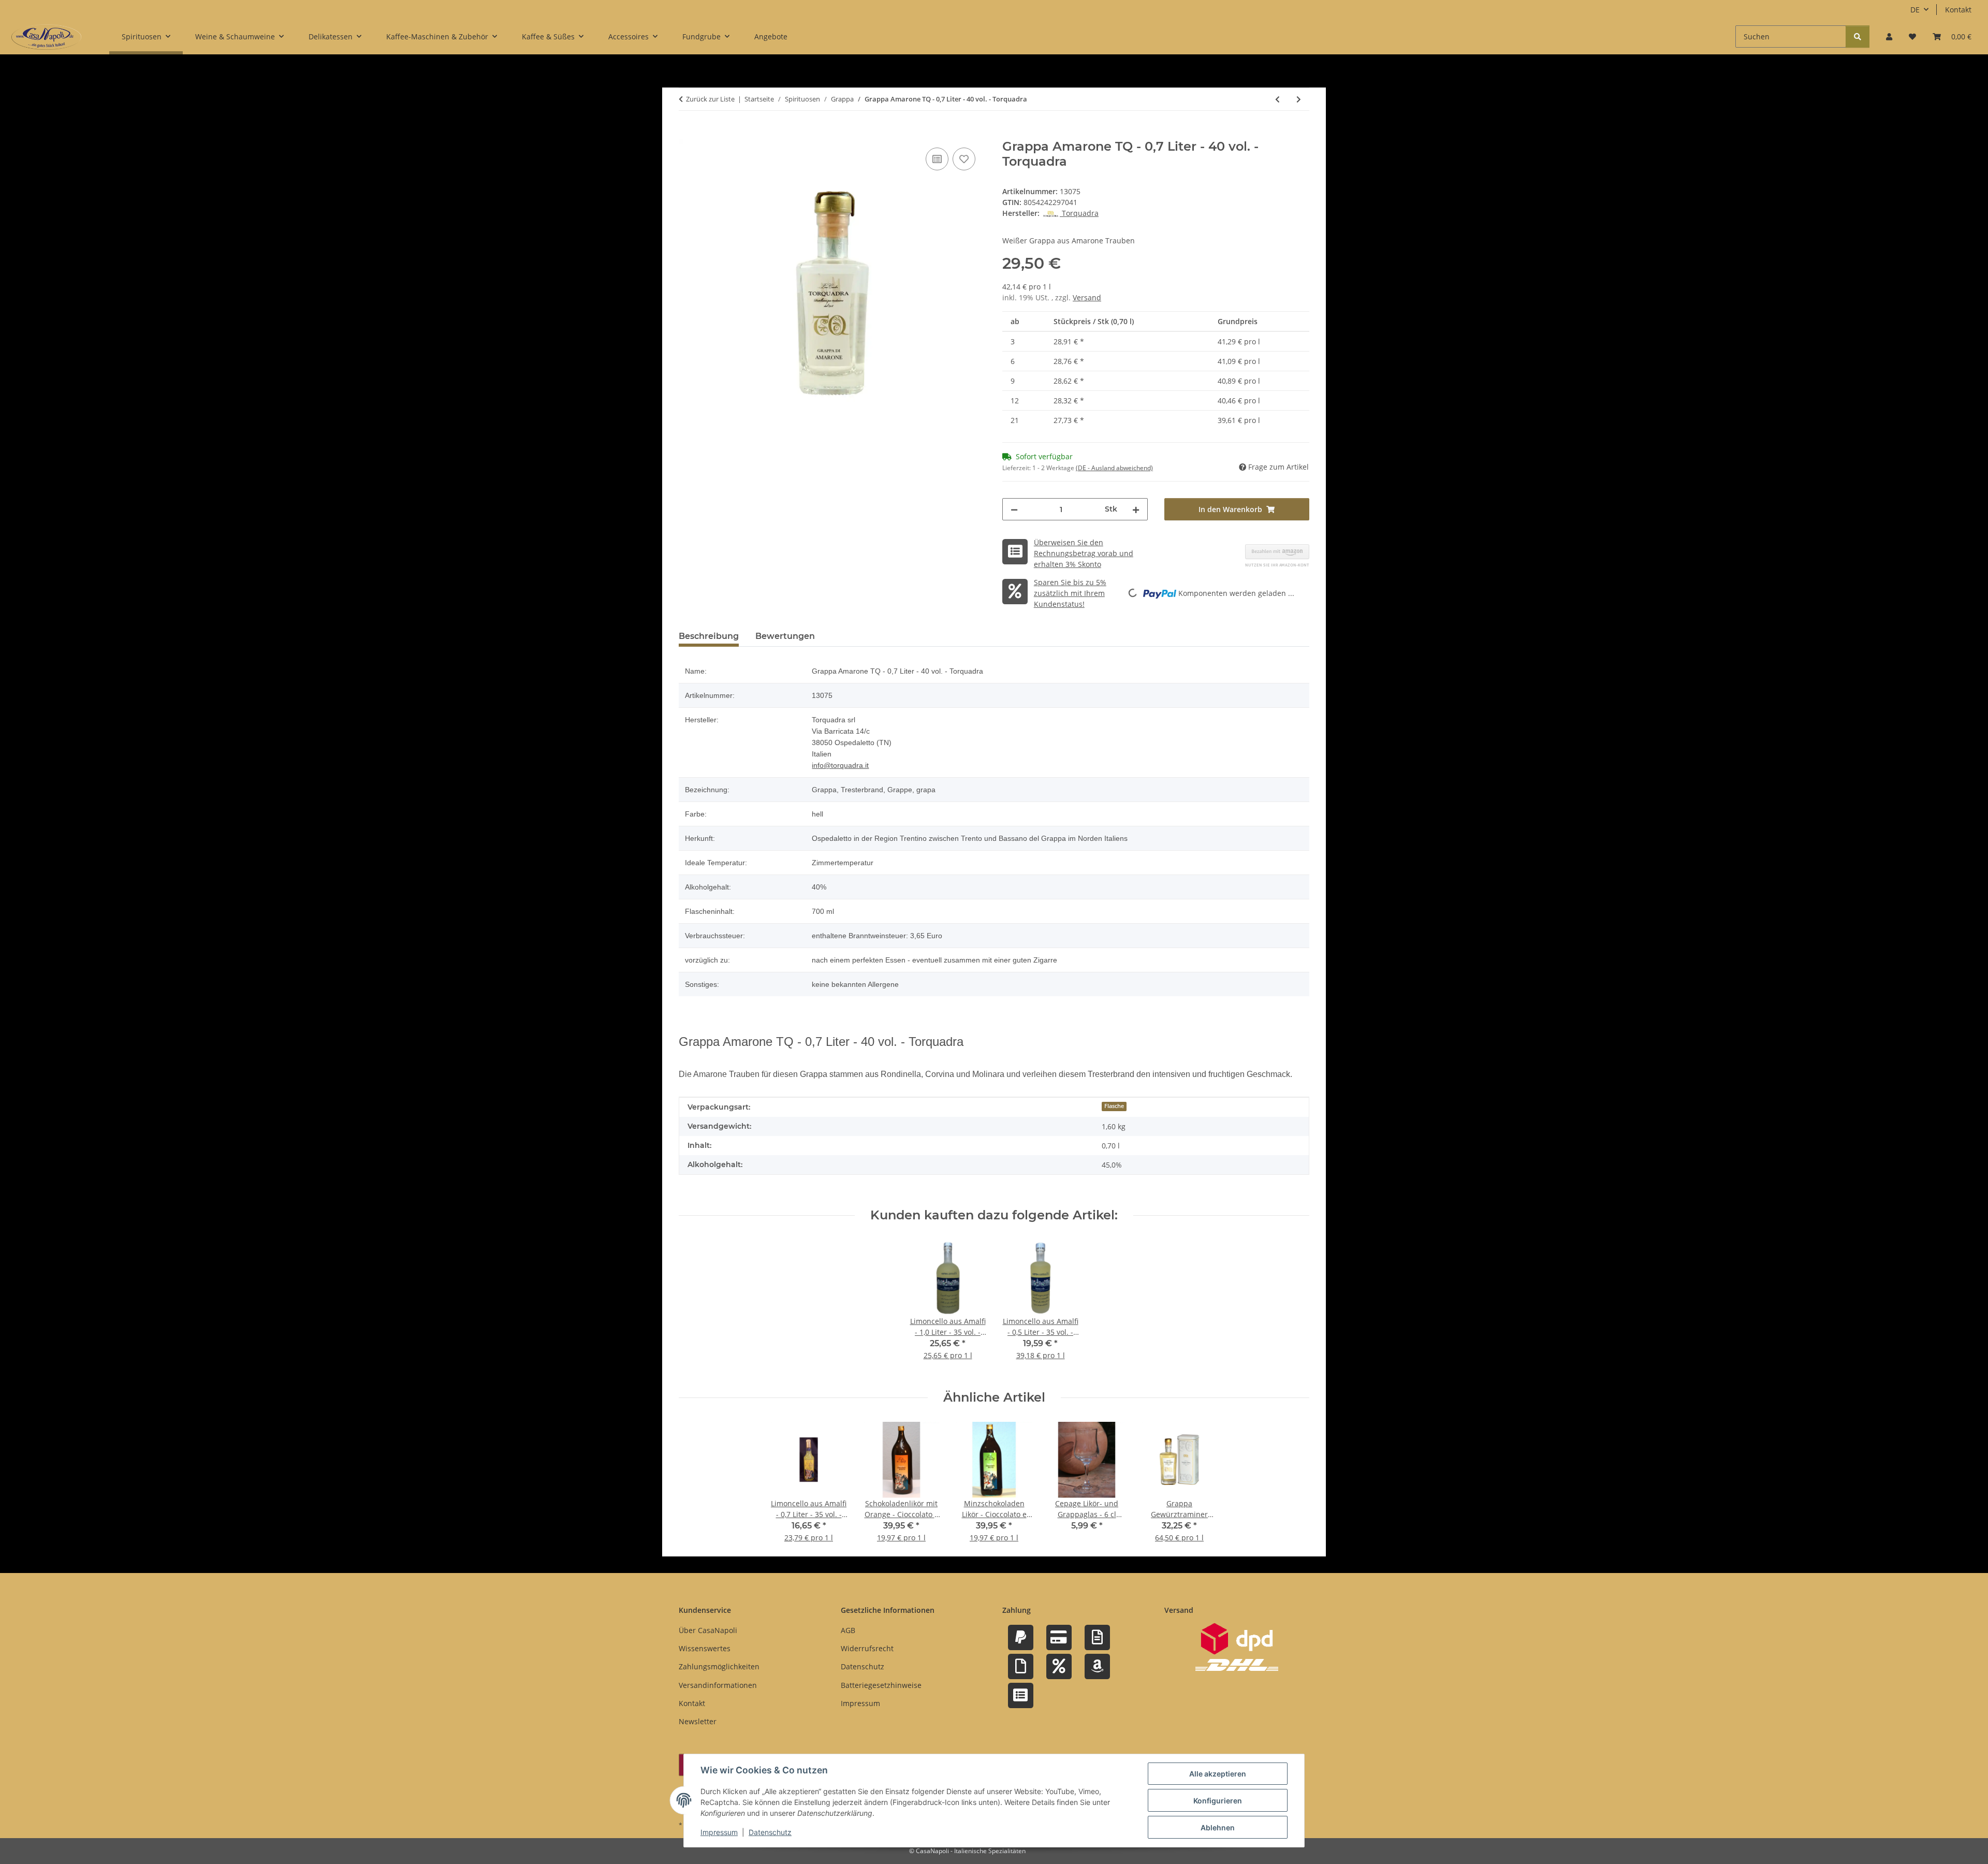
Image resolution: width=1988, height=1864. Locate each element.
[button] (1889, 37)
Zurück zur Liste (710, 99)
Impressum (719, 1832)
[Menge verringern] (1014, 509)
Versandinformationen (718, 1685)
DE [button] (1915, 10)
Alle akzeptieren (1218, 1774)
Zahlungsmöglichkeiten (719, 1666)
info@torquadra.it (840, 765)
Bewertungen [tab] (785, 636)
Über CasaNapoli (708, 1630)
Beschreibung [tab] (709, 636)
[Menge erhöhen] (1136, 509)
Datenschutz (770, 1832)
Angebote (771, 37)
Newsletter (698, 1721)
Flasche (1114, 1106)
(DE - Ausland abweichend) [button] (1114, 468)
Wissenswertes (705, 1648)
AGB (848, 1630)
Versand (1087, 297)
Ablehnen (1218, 1827)
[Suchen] (1858, 37)
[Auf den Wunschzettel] (964, 159)
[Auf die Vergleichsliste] (937, 159)
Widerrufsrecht (867, 1648)
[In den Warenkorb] (687, 134)
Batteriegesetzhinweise (881, 1685)
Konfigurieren (1218, 1801)
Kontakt (1958, 10)
